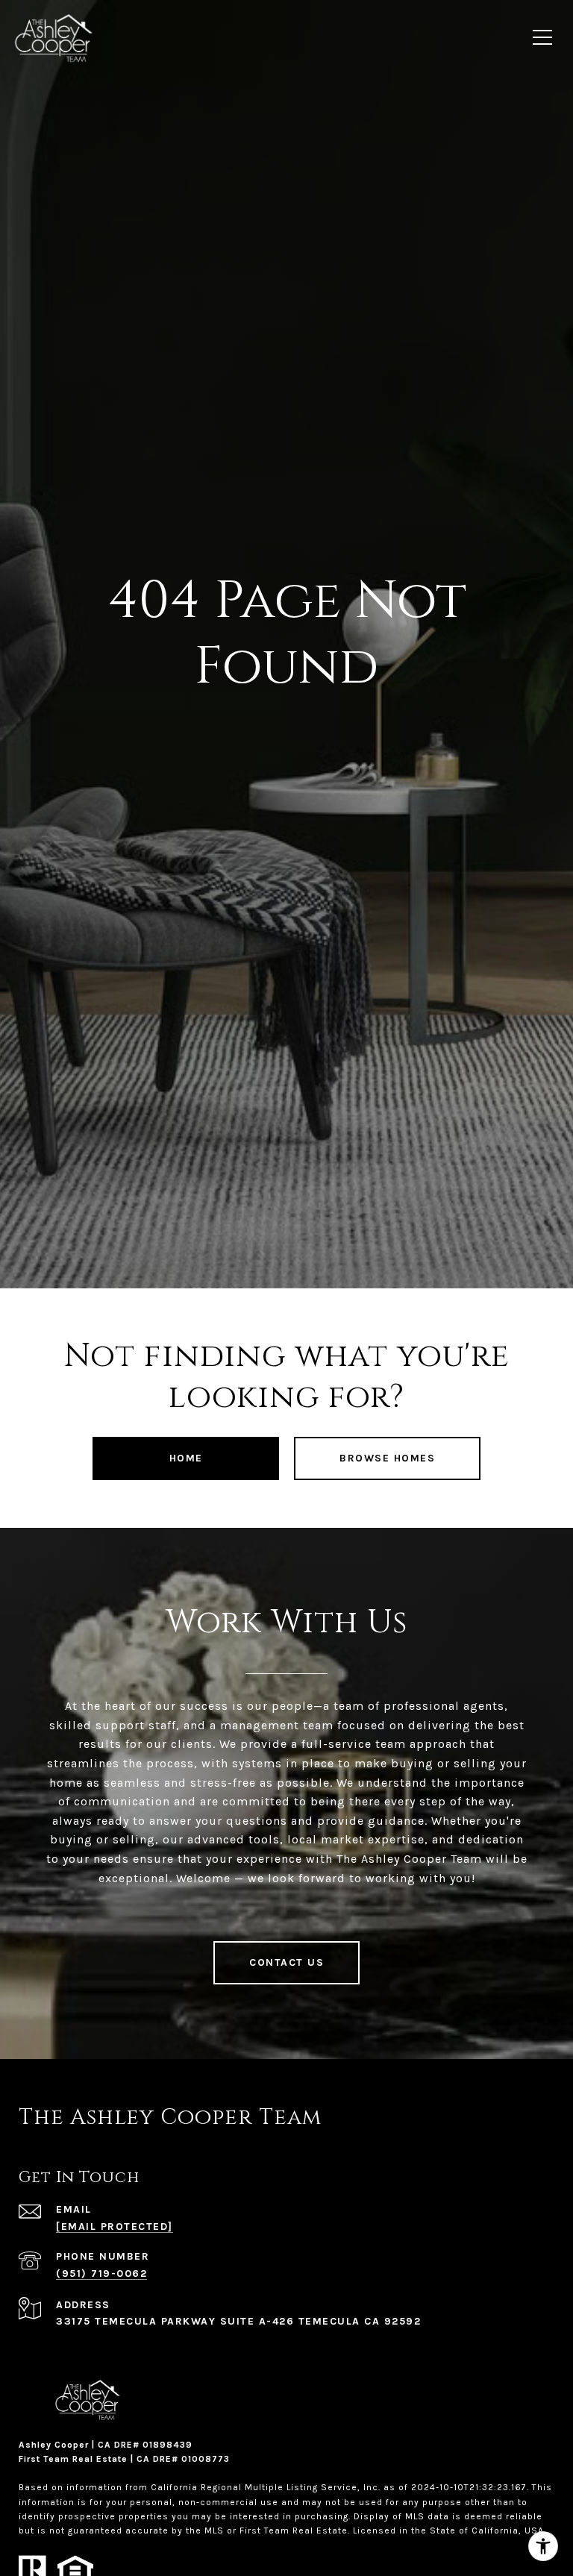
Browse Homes (387, 1458)
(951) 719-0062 (101, 2273)
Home (186, 1458)
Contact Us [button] (286, 1962)
